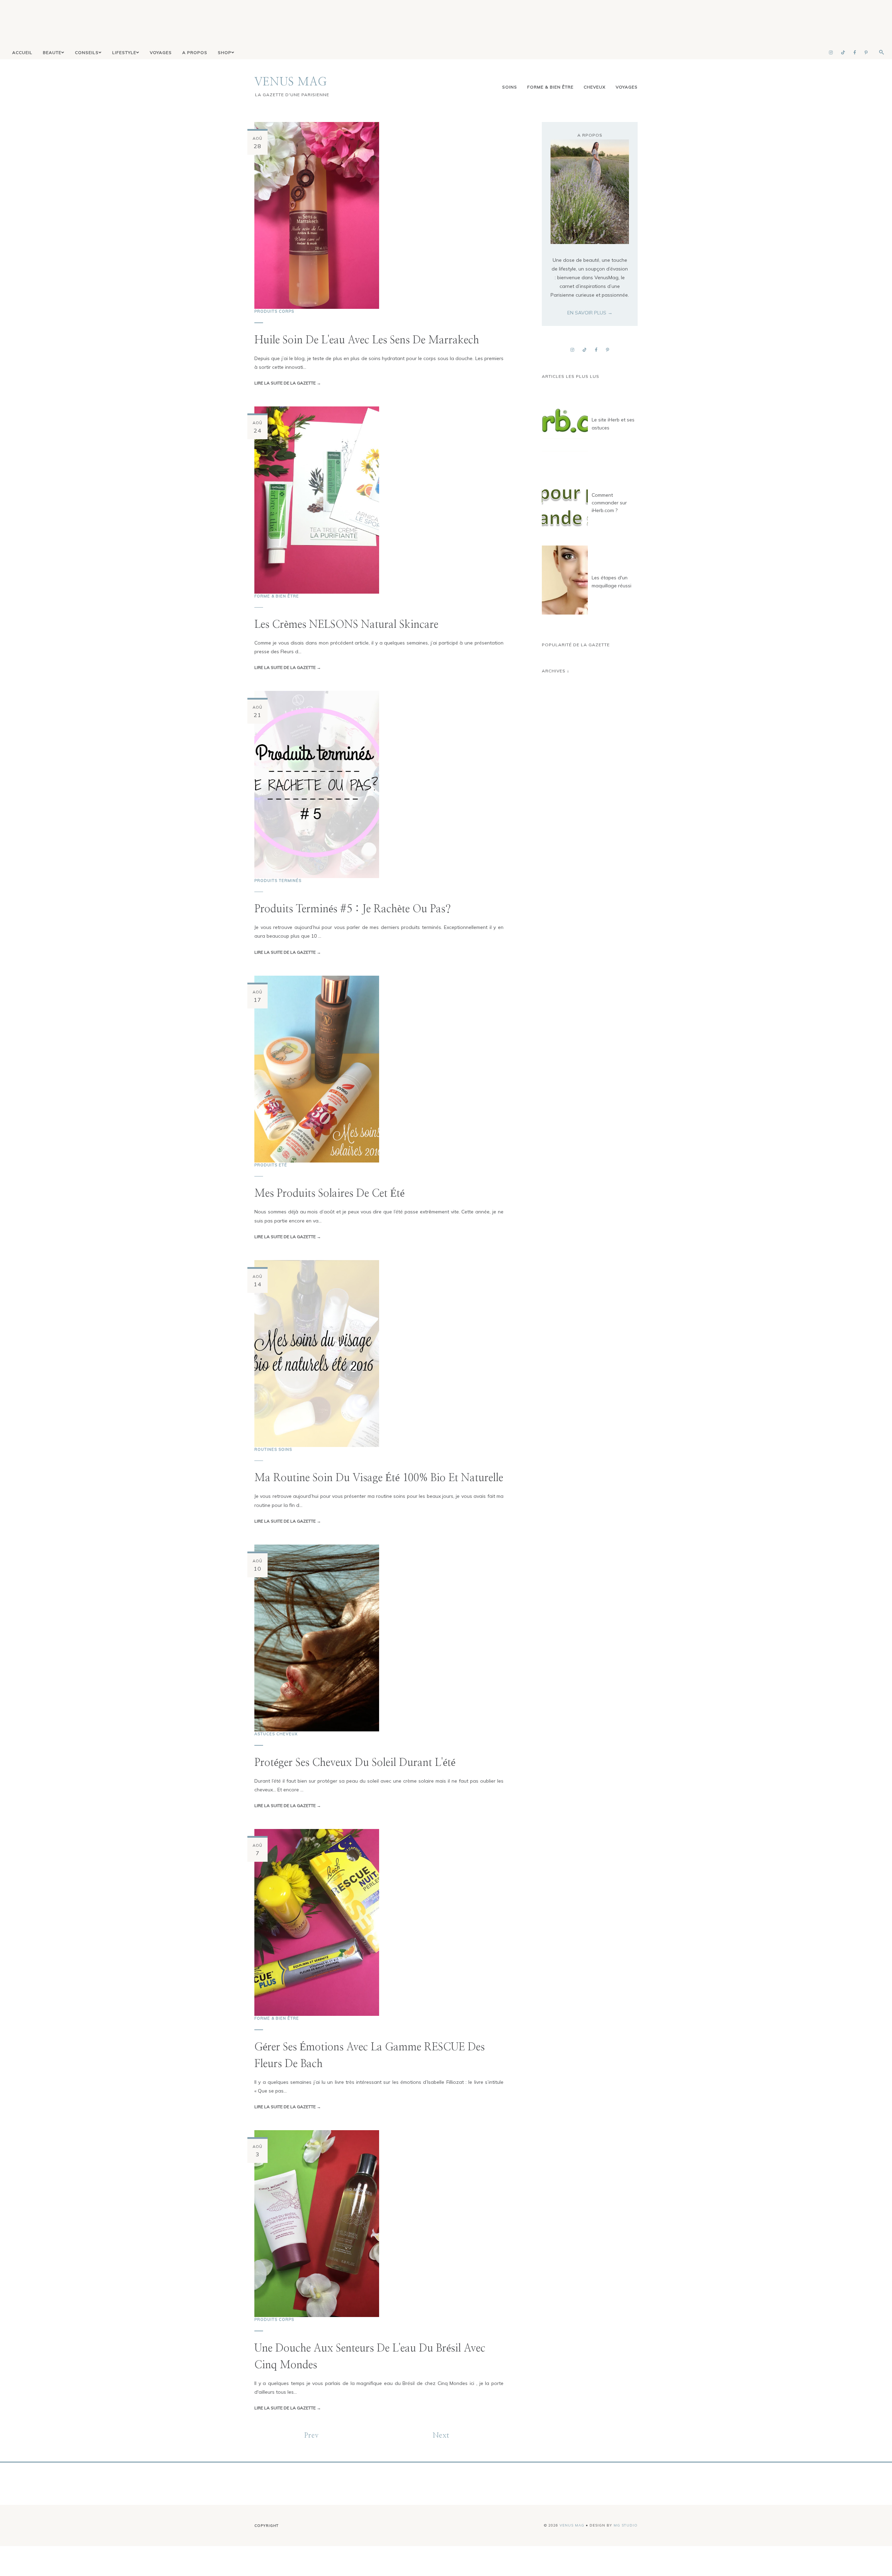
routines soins (273, 1449)
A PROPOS (195, 52)
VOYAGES (161, 52)
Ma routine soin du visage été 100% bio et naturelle (379, 1478)
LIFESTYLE (124, 52)
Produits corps (274, 311)
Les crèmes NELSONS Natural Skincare (346, 625)
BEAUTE (52, 52)
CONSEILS (87, 52)
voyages (627, 87)
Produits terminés (278, 881)
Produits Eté (271, 1165)
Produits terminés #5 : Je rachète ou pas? (353, 909)
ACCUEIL (22, 52)
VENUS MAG (291, 82)
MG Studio (626, 2525)
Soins (510, 87)
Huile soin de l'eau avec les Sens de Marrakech (367, 340)
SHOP (225, 52)
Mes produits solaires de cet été (329, 1194)
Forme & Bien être (550, 87)
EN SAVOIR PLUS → (590, 313)
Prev (312, 2436)
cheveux (595, 87)
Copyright (267, 2526)
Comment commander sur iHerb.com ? (609, 503)
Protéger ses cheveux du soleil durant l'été (355, 1763)
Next (441, 2436)
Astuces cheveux (276, 1734)
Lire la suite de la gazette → (288, 383)
